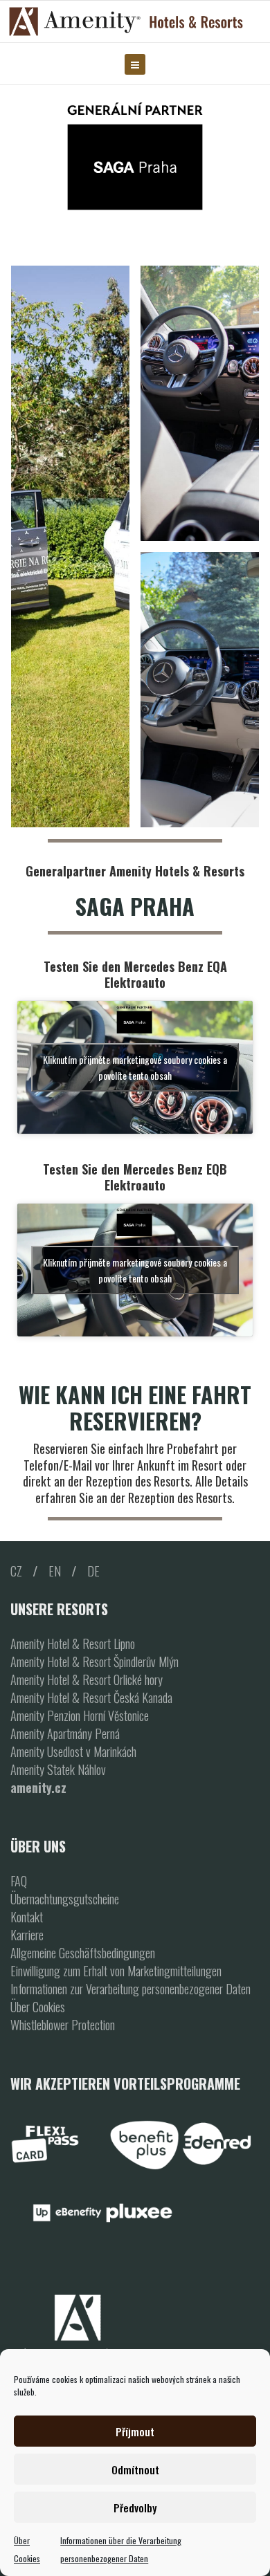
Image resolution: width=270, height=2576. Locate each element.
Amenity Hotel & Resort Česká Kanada (91, 1698)
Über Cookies (38, 2007)
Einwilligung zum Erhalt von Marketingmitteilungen (116, 1971)
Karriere (27, 1935)
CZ (16, 1571)
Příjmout (135, 2431)
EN (55, 1571)
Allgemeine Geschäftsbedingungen (83, 1953)
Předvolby (135, 2508)
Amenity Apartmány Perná (65, 1733)
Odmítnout (135, 2469)
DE (93, 1571)
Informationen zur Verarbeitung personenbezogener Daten (130, 1989)
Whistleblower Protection (63, 2025)
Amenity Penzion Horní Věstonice (80, 1715)
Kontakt (27, 1917)
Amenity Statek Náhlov (58, 1769)
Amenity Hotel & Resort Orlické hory (87, 1680)
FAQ (19, 1881)
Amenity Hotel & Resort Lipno (73, 1644)
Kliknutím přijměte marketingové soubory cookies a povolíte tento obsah (135, 1067)
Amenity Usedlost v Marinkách (73, 1751)
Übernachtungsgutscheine (65, 1899)
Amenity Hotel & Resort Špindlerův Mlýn (94, 1662)
